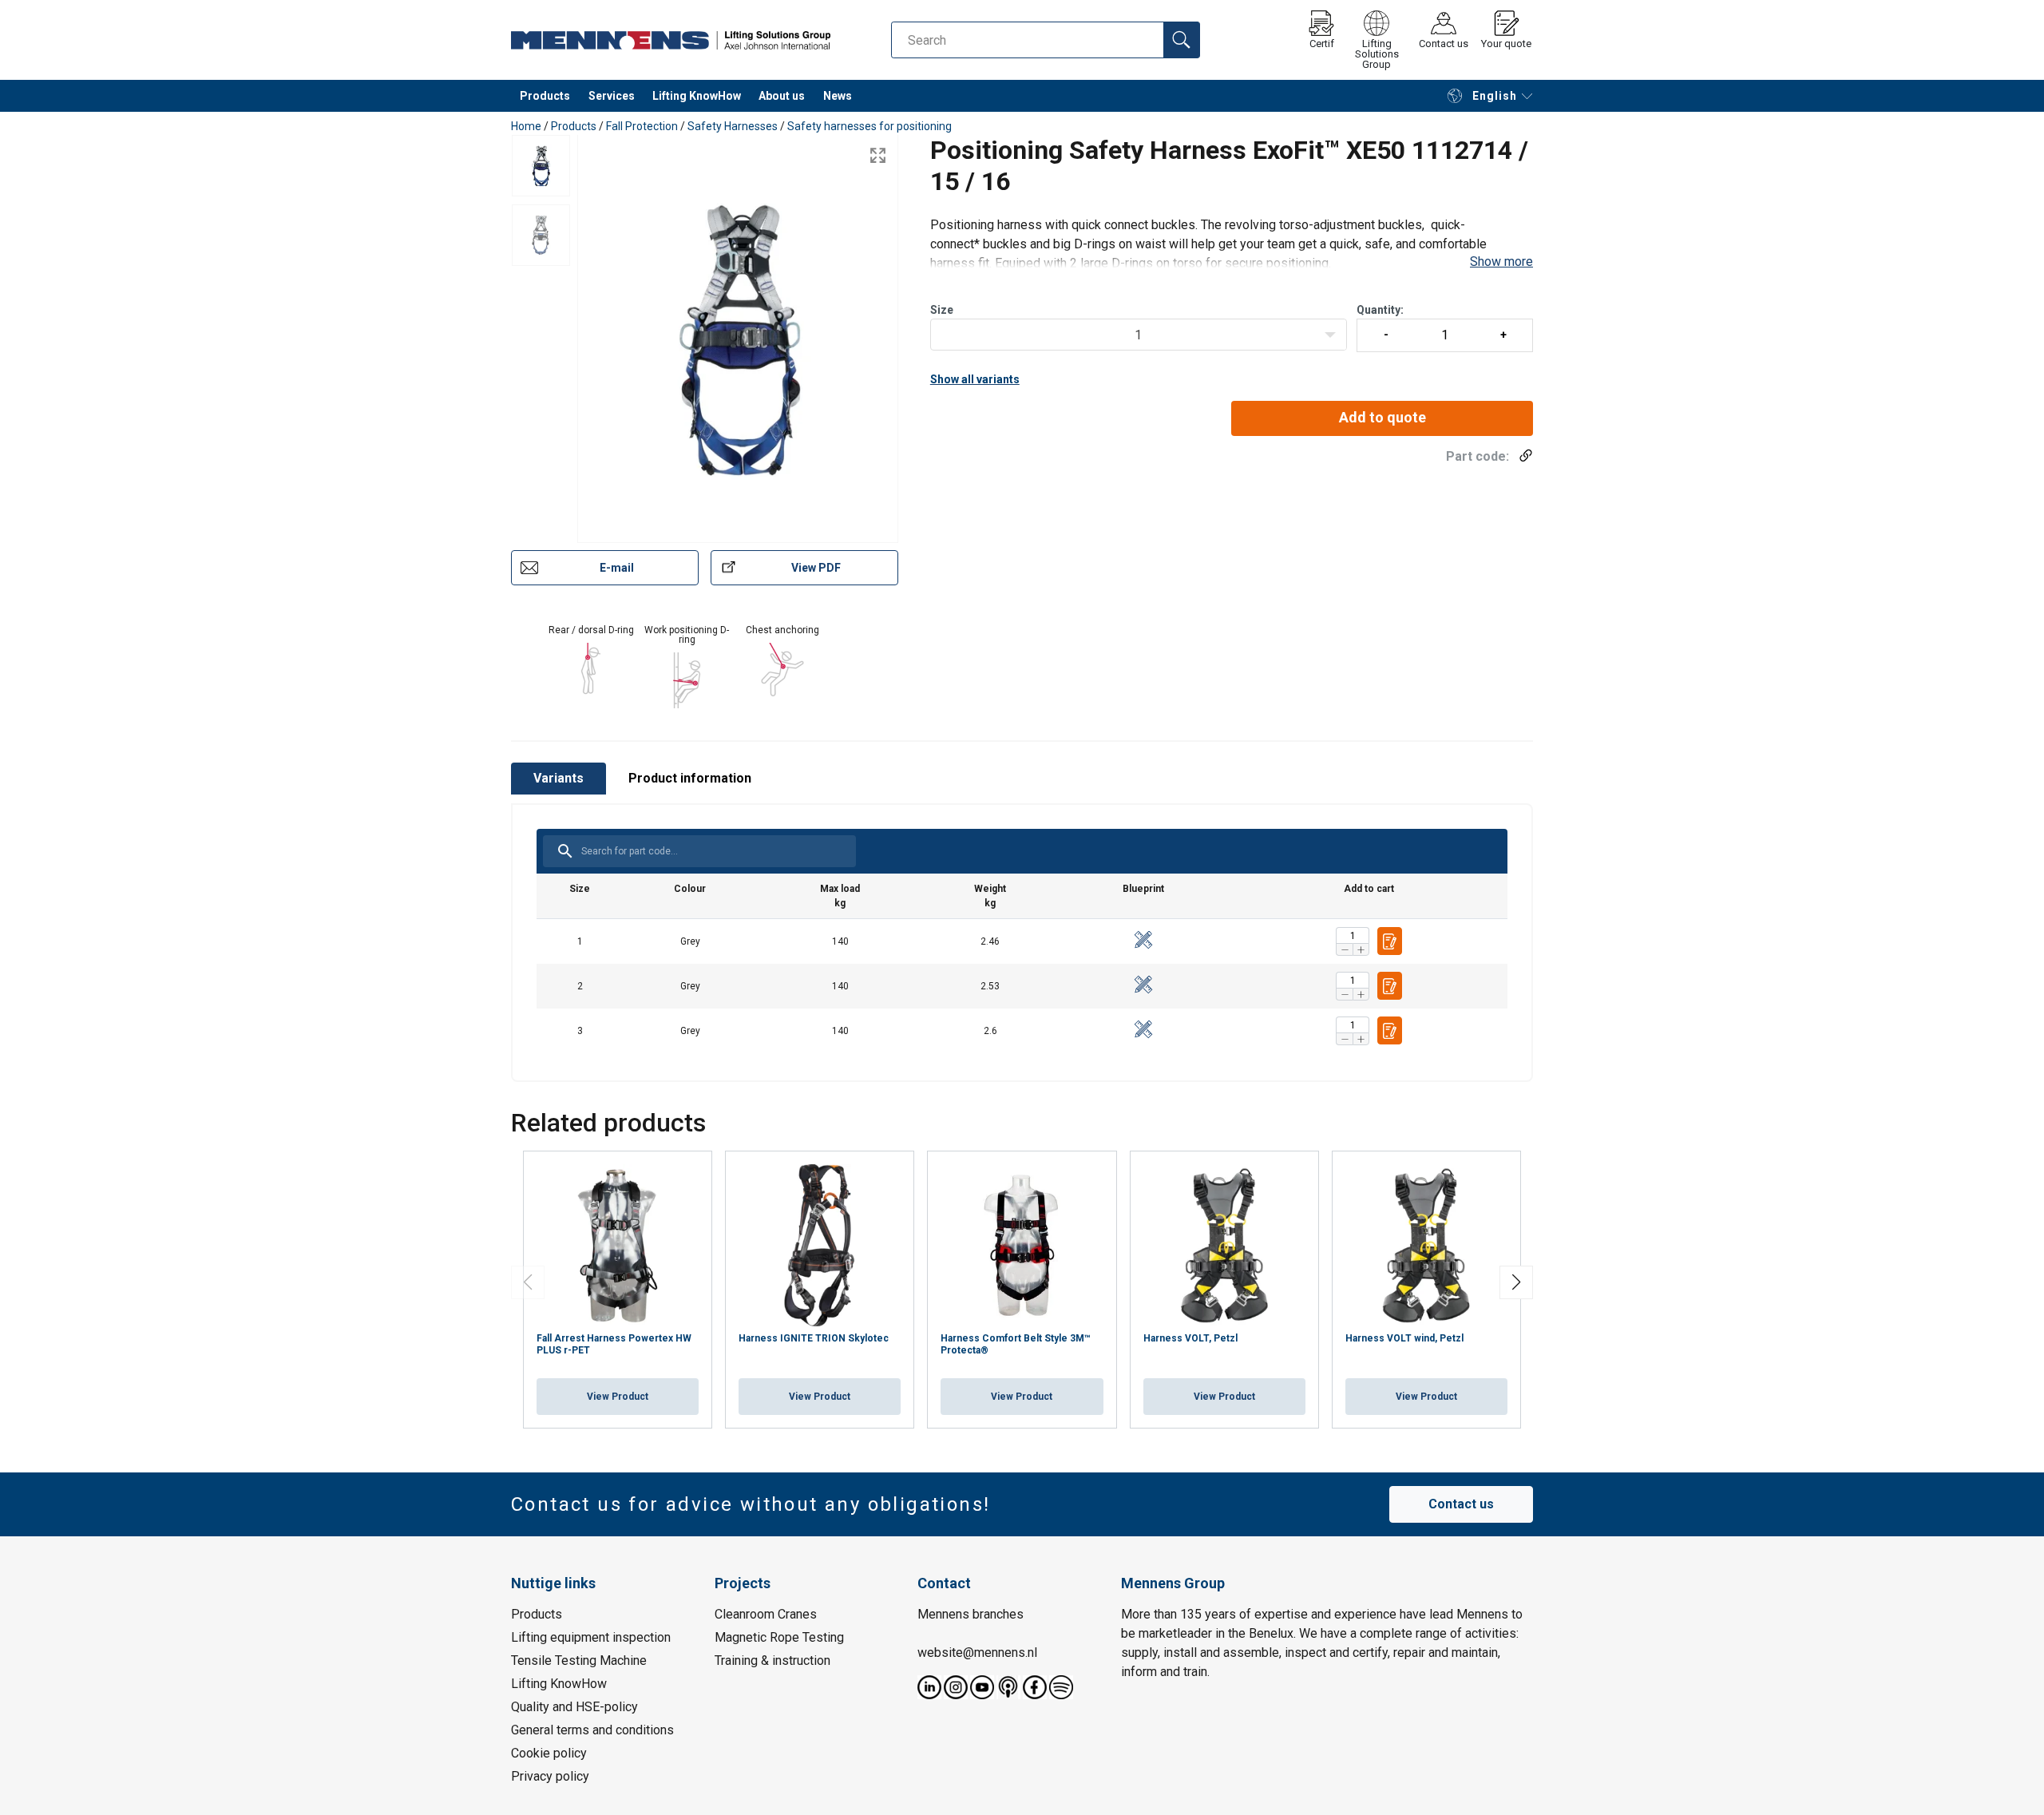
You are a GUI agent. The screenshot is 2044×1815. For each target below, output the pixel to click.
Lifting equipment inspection (591, 1637)
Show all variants (975, 379)
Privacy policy (550, 1775)
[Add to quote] (1390, 941)
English (1495, 96)
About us (782, 96)
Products (545, 96)
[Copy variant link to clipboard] (1521, 456)
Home (526, 126)
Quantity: (1380, 310)
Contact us (1461, 1504)
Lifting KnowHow (697, 96)
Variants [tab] (559, 778)
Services (612, 96)
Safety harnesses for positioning (869, 126)
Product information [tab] (690, 778)
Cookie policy (549, 1752)
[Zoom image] (878, 155)
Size (942, 310)
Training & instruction (772, 1660)
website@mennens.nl (977, 1652)
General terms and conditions (592, 1729)
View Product (618, 1397)
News (838, 96)
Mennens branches (971, 1613)
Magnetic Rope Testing (779, 1637)
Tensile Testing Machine (579, 1660)
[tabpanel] (1022, 943)
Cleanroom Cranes (766, 1613)
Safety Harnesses (733, 126)
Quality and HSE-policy (574, 1706)
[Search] (1182, 40)
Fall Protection (642, 126)
